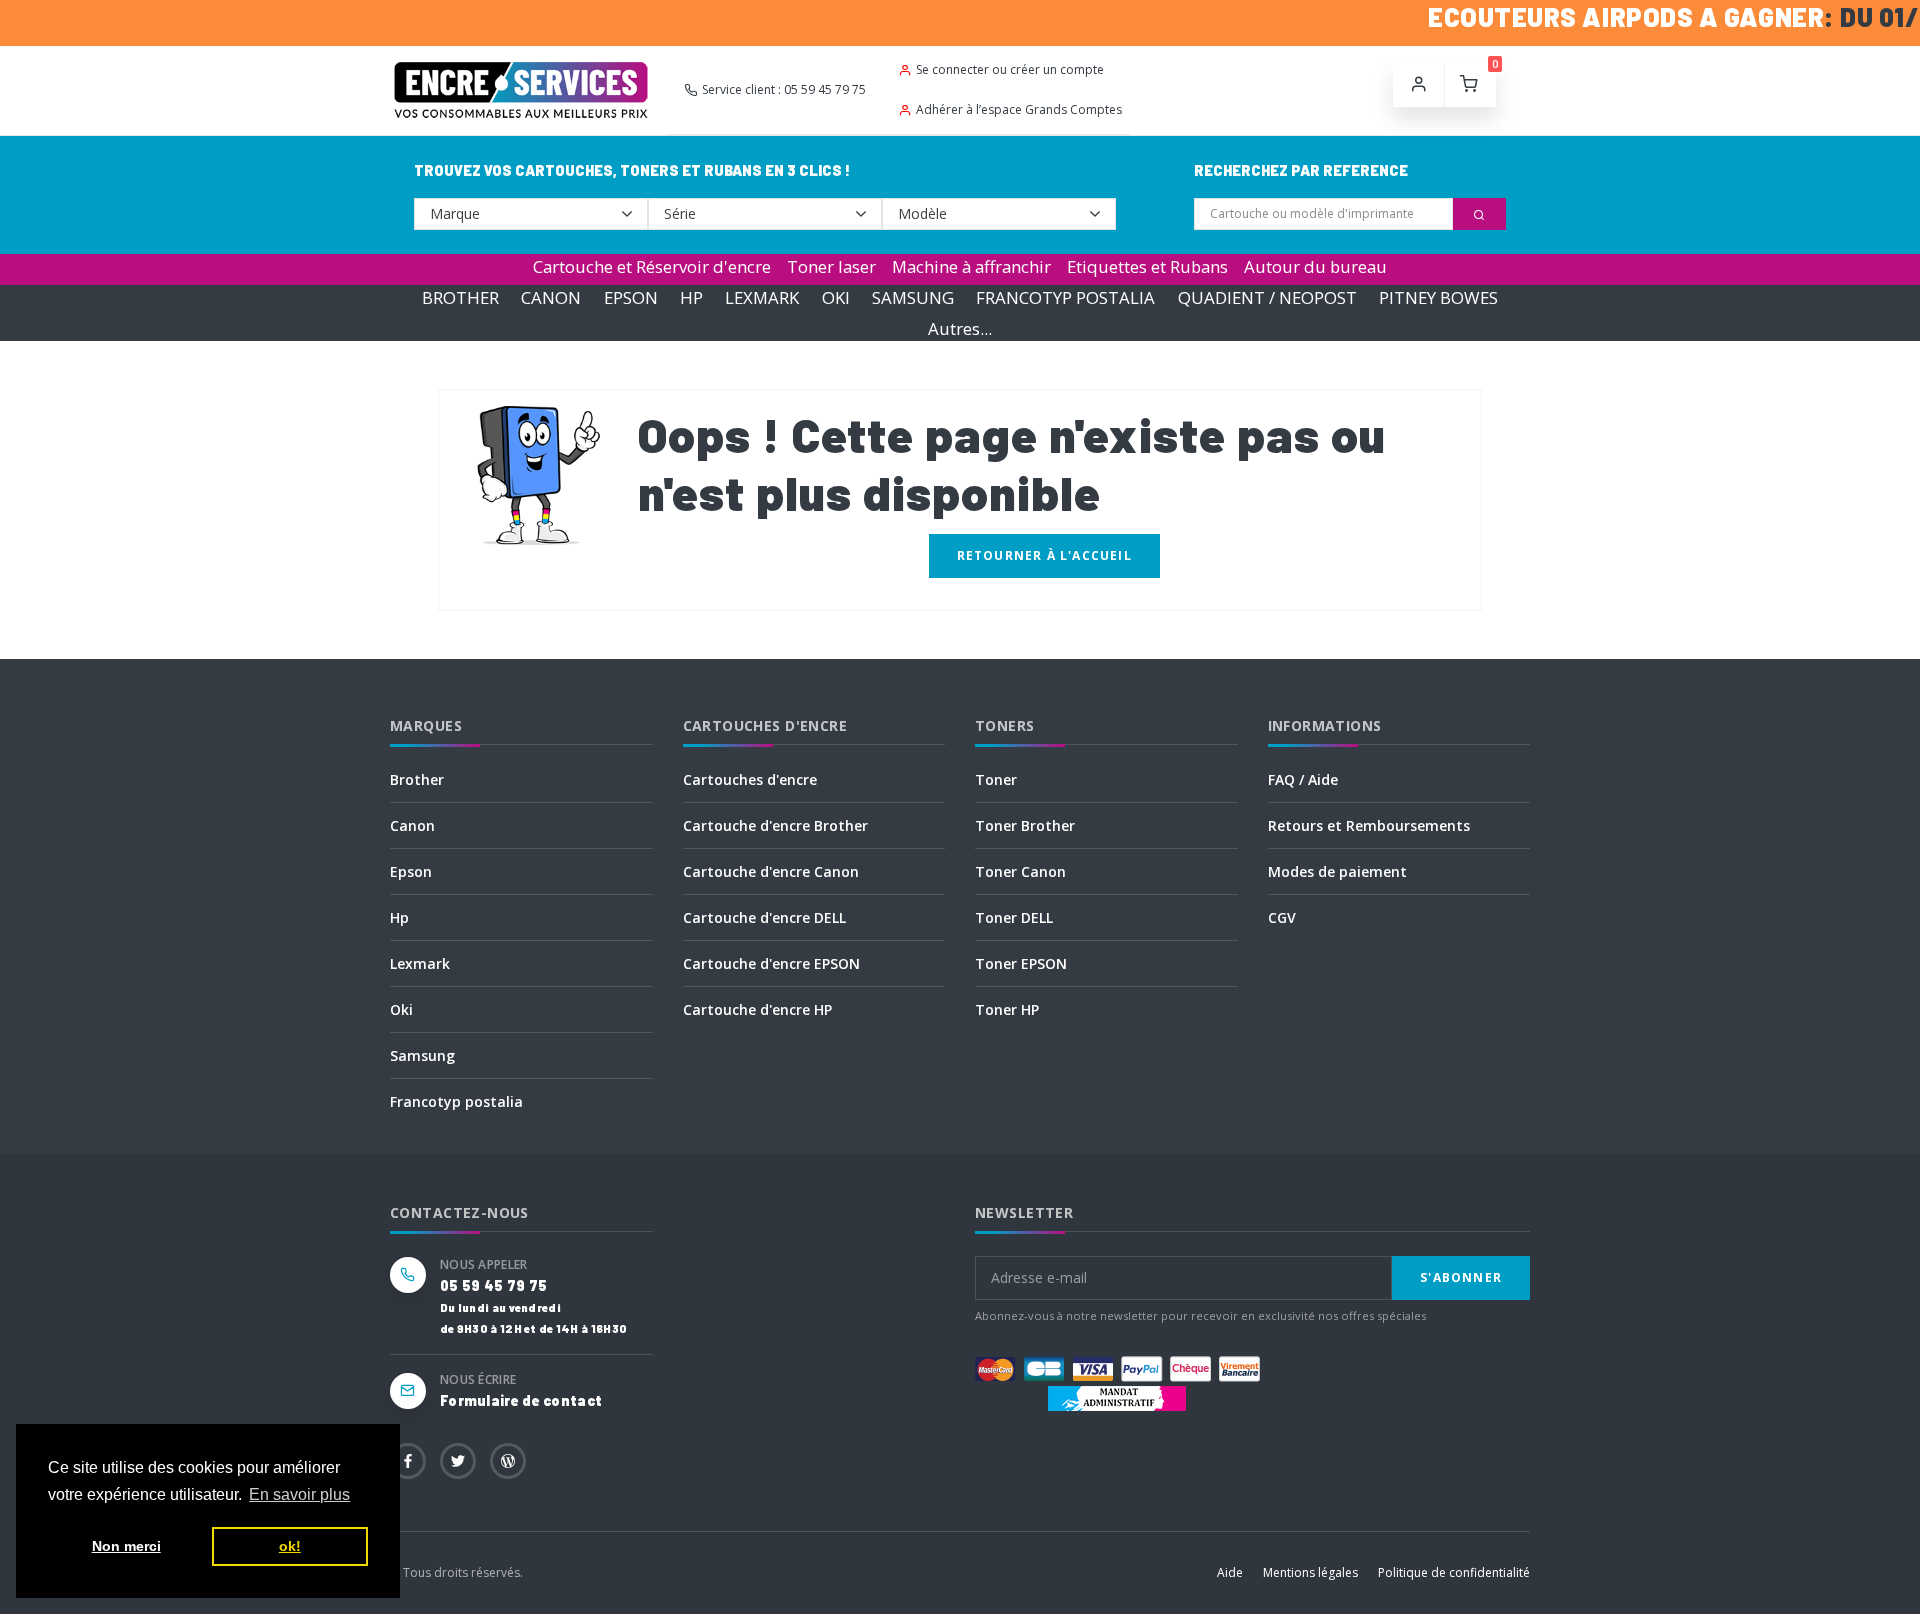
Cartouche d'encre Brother (775, 825)
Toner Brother (1025, 825)
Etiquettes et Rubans (1147, 266)
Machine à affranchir (971, 266)
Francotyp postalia (456, 1101)
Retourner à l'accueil (1044, 555)
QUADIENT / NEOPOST (1267, 297)
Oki (401, 1009)
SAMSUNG (913, 297)
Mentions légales (1310, 1572)
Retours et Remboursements (1369, 825)
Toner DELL (1014, 917)
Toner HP (1007, 1009)
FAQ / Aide (1303, 779)
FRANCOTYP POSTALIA (1065, 297)
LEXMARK (762, 297)
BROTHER (460, 297)
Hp (399, 917)
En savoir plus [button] (299, 1494)
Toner (996, 779)
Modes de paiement (1337, 871)
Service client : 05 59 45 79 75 (784, 89)
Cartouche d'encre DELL (764, 917)
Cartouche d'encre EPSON (771, 963)
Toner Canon (1020, 871)
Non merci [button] (126, 1546)
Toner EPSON (1021, 963)
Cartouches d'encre (750, 779)
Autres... (960, 328)
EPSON (631, 297)
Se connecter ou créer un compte (1010, 69)
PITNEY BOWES (1438, 297)
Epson (411, 871)
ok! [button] (290, 1546)
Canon (412, 825)
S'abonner (1461, 1277)
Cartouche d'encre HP (757, 1009)
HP (691, 297)
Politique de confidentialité (1454, 1572)
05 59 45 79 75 (493, 1285)
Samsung (422, 1055)
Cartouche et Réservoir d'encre (652, 266)
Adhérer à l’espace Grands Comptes (1019, 109)
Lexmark (420, 963)
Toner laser (831, 266)
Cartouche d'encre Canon (771, 871)
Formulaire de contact (521, 1400)
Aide (1230, 1572)
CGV (1282, 917)
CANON (551, 297)
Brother (417, 779)
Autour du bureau (1315, 266)
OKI (836, 297)
